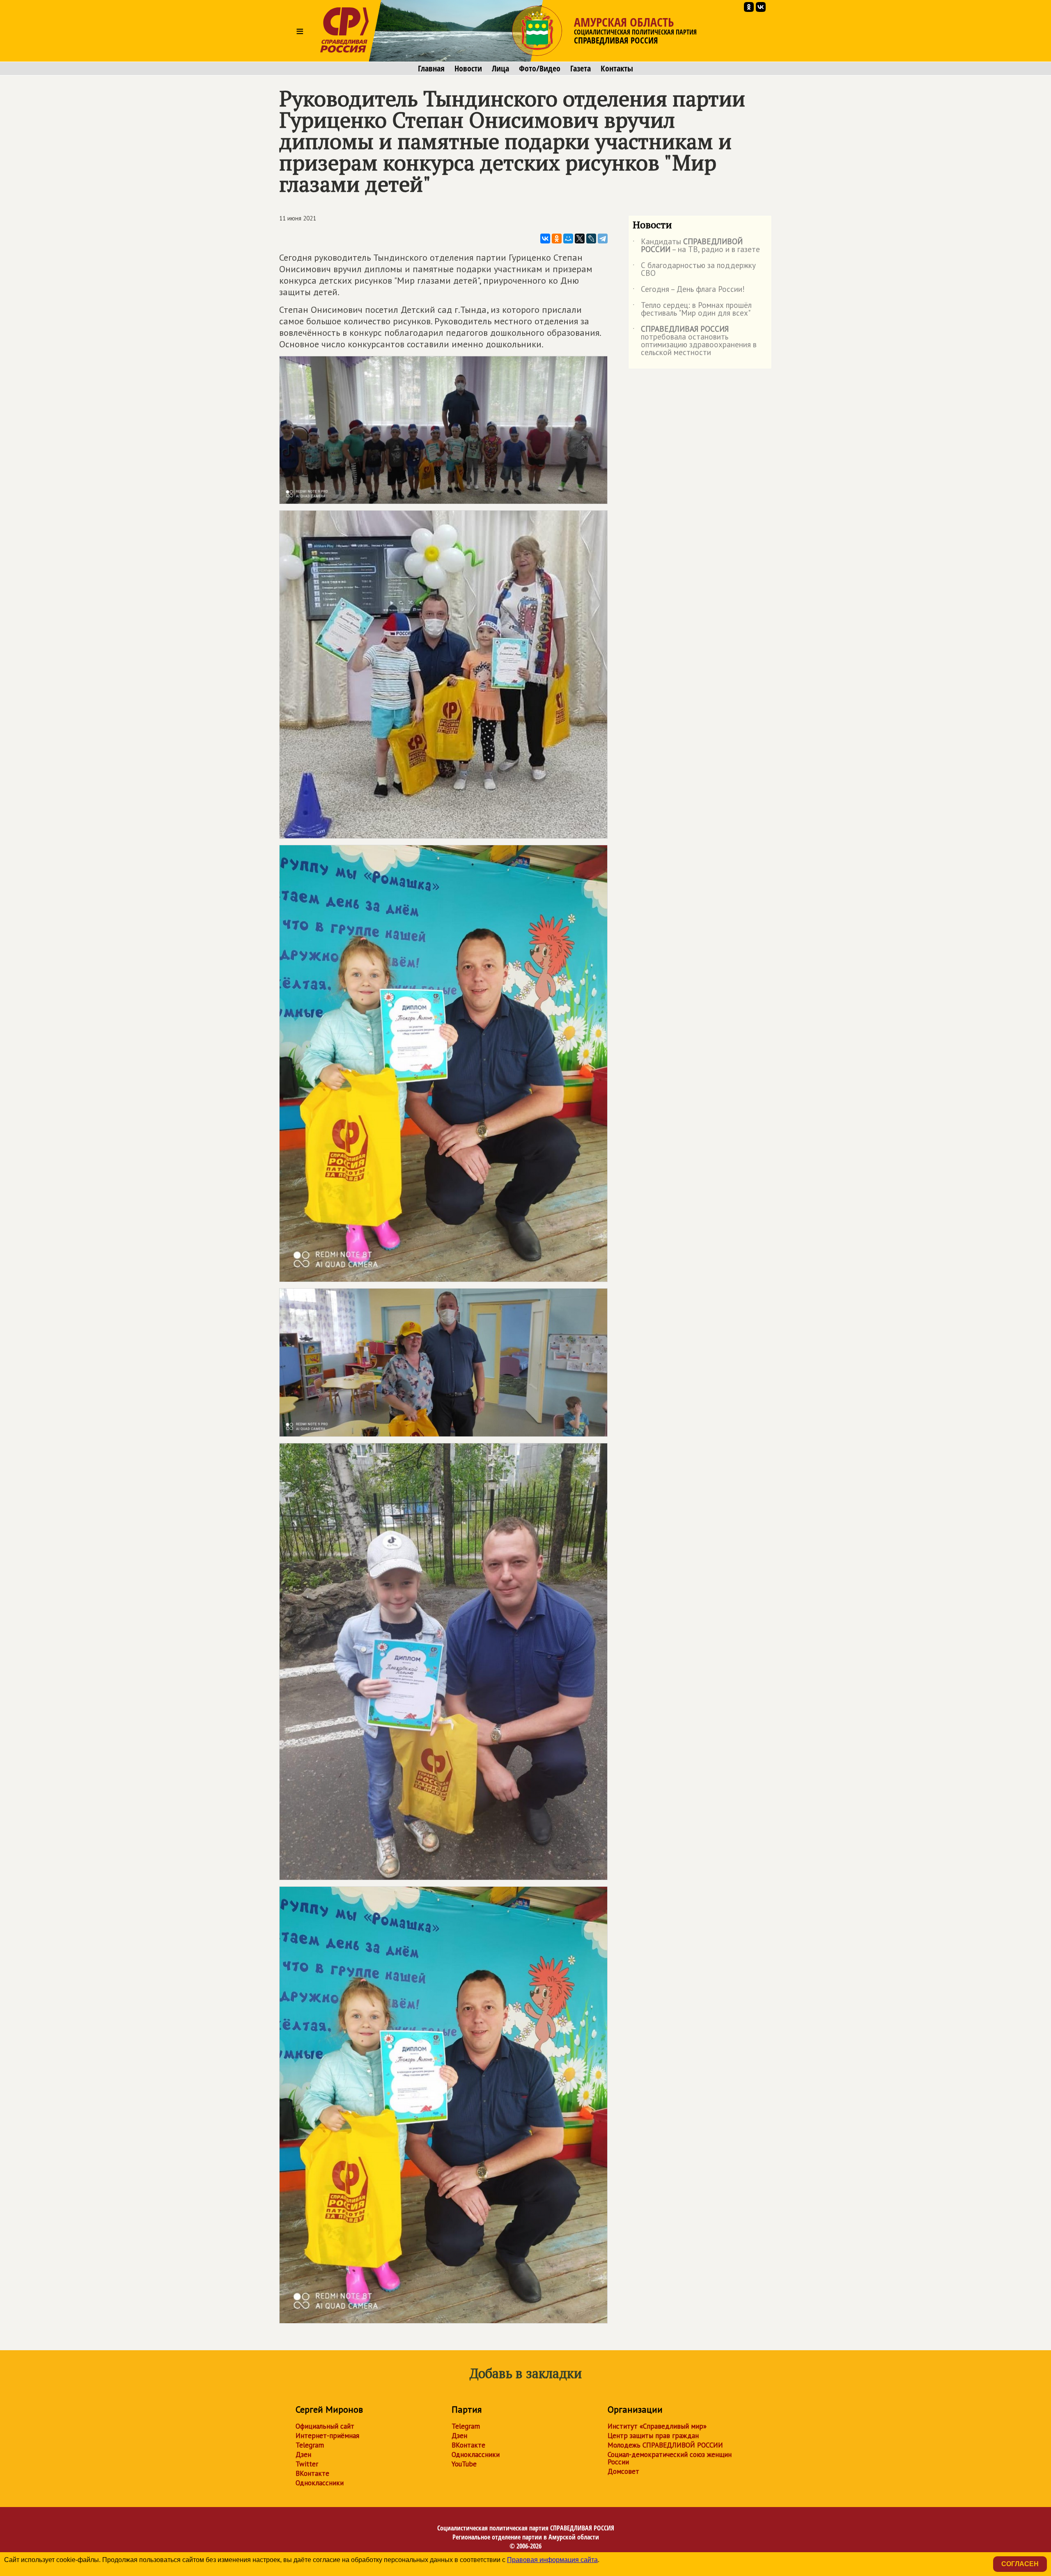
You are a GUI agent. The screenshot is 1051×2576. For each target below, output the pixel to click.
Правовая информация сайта (552, 2560)
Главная (431, 69)
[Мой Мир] (568, 239)
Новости (468, 69)
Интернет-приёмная (327, 2436)
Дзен (303, 2454)
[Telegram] (603, 239)
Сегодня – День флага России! (689, 291)
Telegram (310, 2445)
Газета (581, 69)
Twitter (307, 2464)
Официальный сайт (325, 2426)
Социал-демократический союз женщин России (670, 2458)
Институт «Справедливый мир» (657, 2426)
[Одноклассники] (557, 239)
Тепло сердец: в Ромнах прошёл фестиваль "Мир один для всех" (692, 310)
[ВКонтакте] (545, 239)
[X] (580, 239)
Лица (500, 69)
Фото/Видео (540, 69)
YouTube (464, 2464)
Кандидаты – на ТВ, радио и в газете (696, 246)
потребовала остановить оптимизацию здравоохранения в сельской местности (695, 341)
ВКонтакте (312, 2473)
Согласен (1020, 2564)
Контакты (617, 69)
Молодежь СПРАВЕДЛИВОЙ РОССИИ (665, 2445)
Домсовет (623, 2471)
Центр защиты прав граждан (653, 2436)
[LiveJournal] (591, 239)
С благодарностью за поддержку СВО (694, 270)
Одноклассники (320, 2483)
